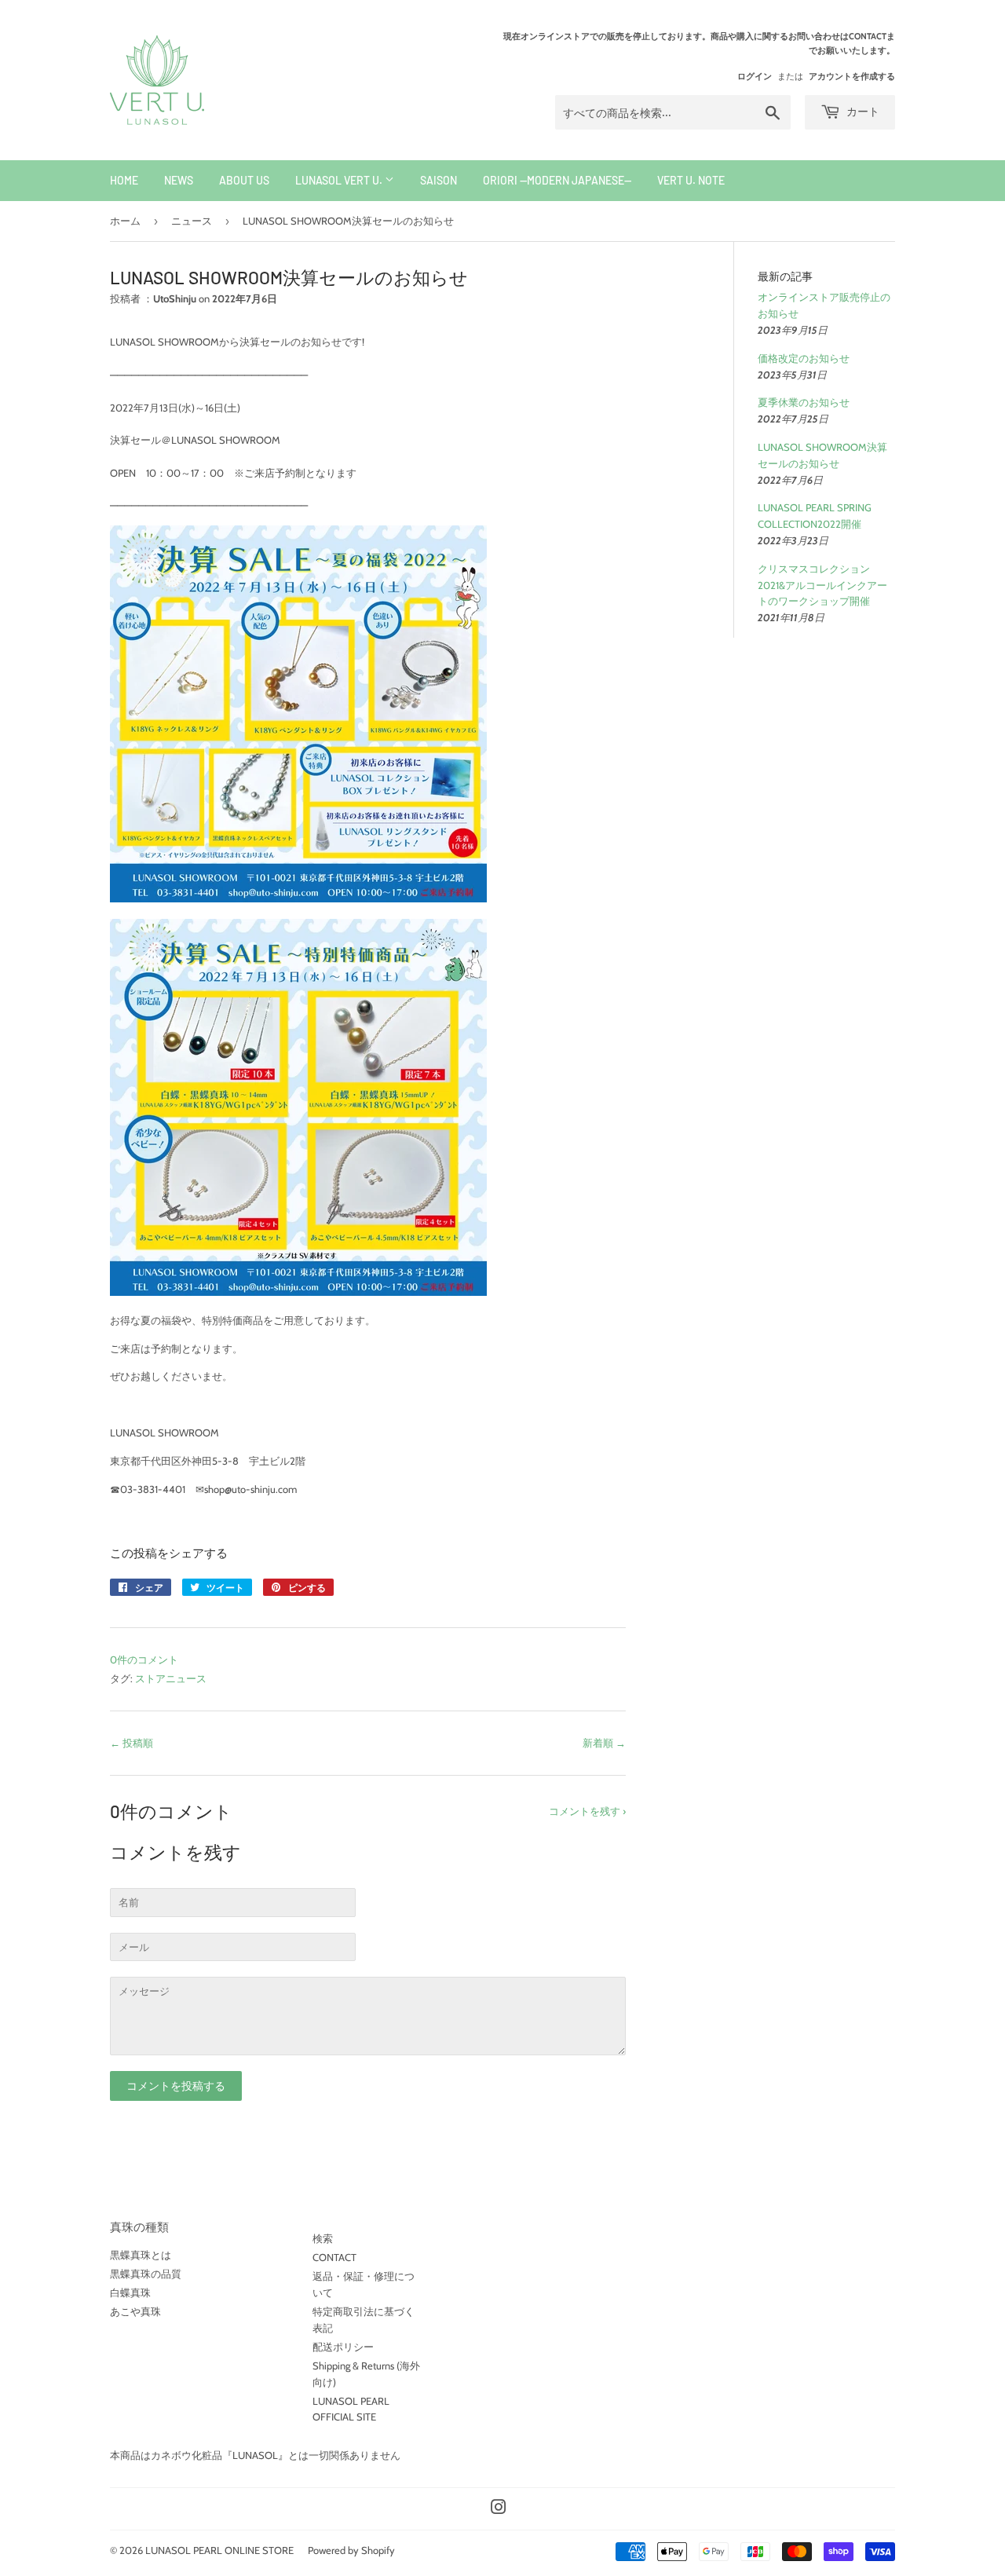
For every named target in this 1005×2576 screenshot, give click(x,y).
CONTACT (334, 2257)
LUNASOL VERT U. (340, 180)
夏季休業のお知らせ (804, 402)
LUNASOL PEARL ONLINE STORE (219, 2550)
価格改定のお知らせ (804, 358)
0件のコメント (144, 1659)
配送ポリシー (343, 2347)
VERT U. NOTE (691, 180)
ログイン (755, 76)
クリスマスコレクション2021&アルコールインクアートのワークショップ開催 (822, 585)
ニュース (192, 221)
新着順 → (604, 1743)
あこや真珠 (135, 2311)
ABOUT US (244, 180)
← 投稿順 (132, 1743)
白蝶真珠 (130, 2292)
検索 (323, 2238)
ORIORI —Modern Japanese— (557, 180)
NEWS (179, 180)
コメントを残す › (587, 1811)
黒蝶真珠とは (141, 2255)
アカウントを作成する (852, 76)
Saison (439, 180)
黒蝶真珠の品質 (146, 2274)
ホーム (125, 221)
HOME (124, 180)
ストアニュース (171, 1678)
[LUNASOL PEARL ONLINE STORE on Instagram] (499, 2509)
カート (862, 111)
